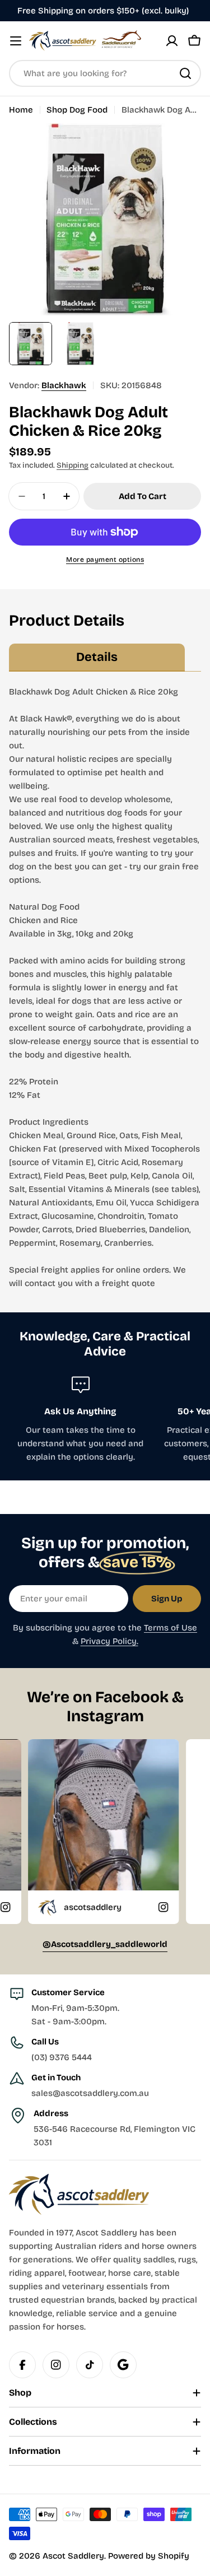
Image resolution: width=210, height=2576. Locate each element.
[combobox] (105, 73)
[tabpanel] (105, 987)
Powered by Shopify (149, 2556)
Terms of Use (171, 1628)
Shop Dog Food (77, 110)
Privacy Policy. (109, 1641)
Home (21, 110)
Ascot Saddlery (73, 2556)
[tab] (97, 658)
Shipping (73, 465)
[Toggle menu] (16, 41)
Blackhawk (64, 385)
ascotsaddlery (51, 1907)
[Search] (185, 73)
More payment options (105, 560)
